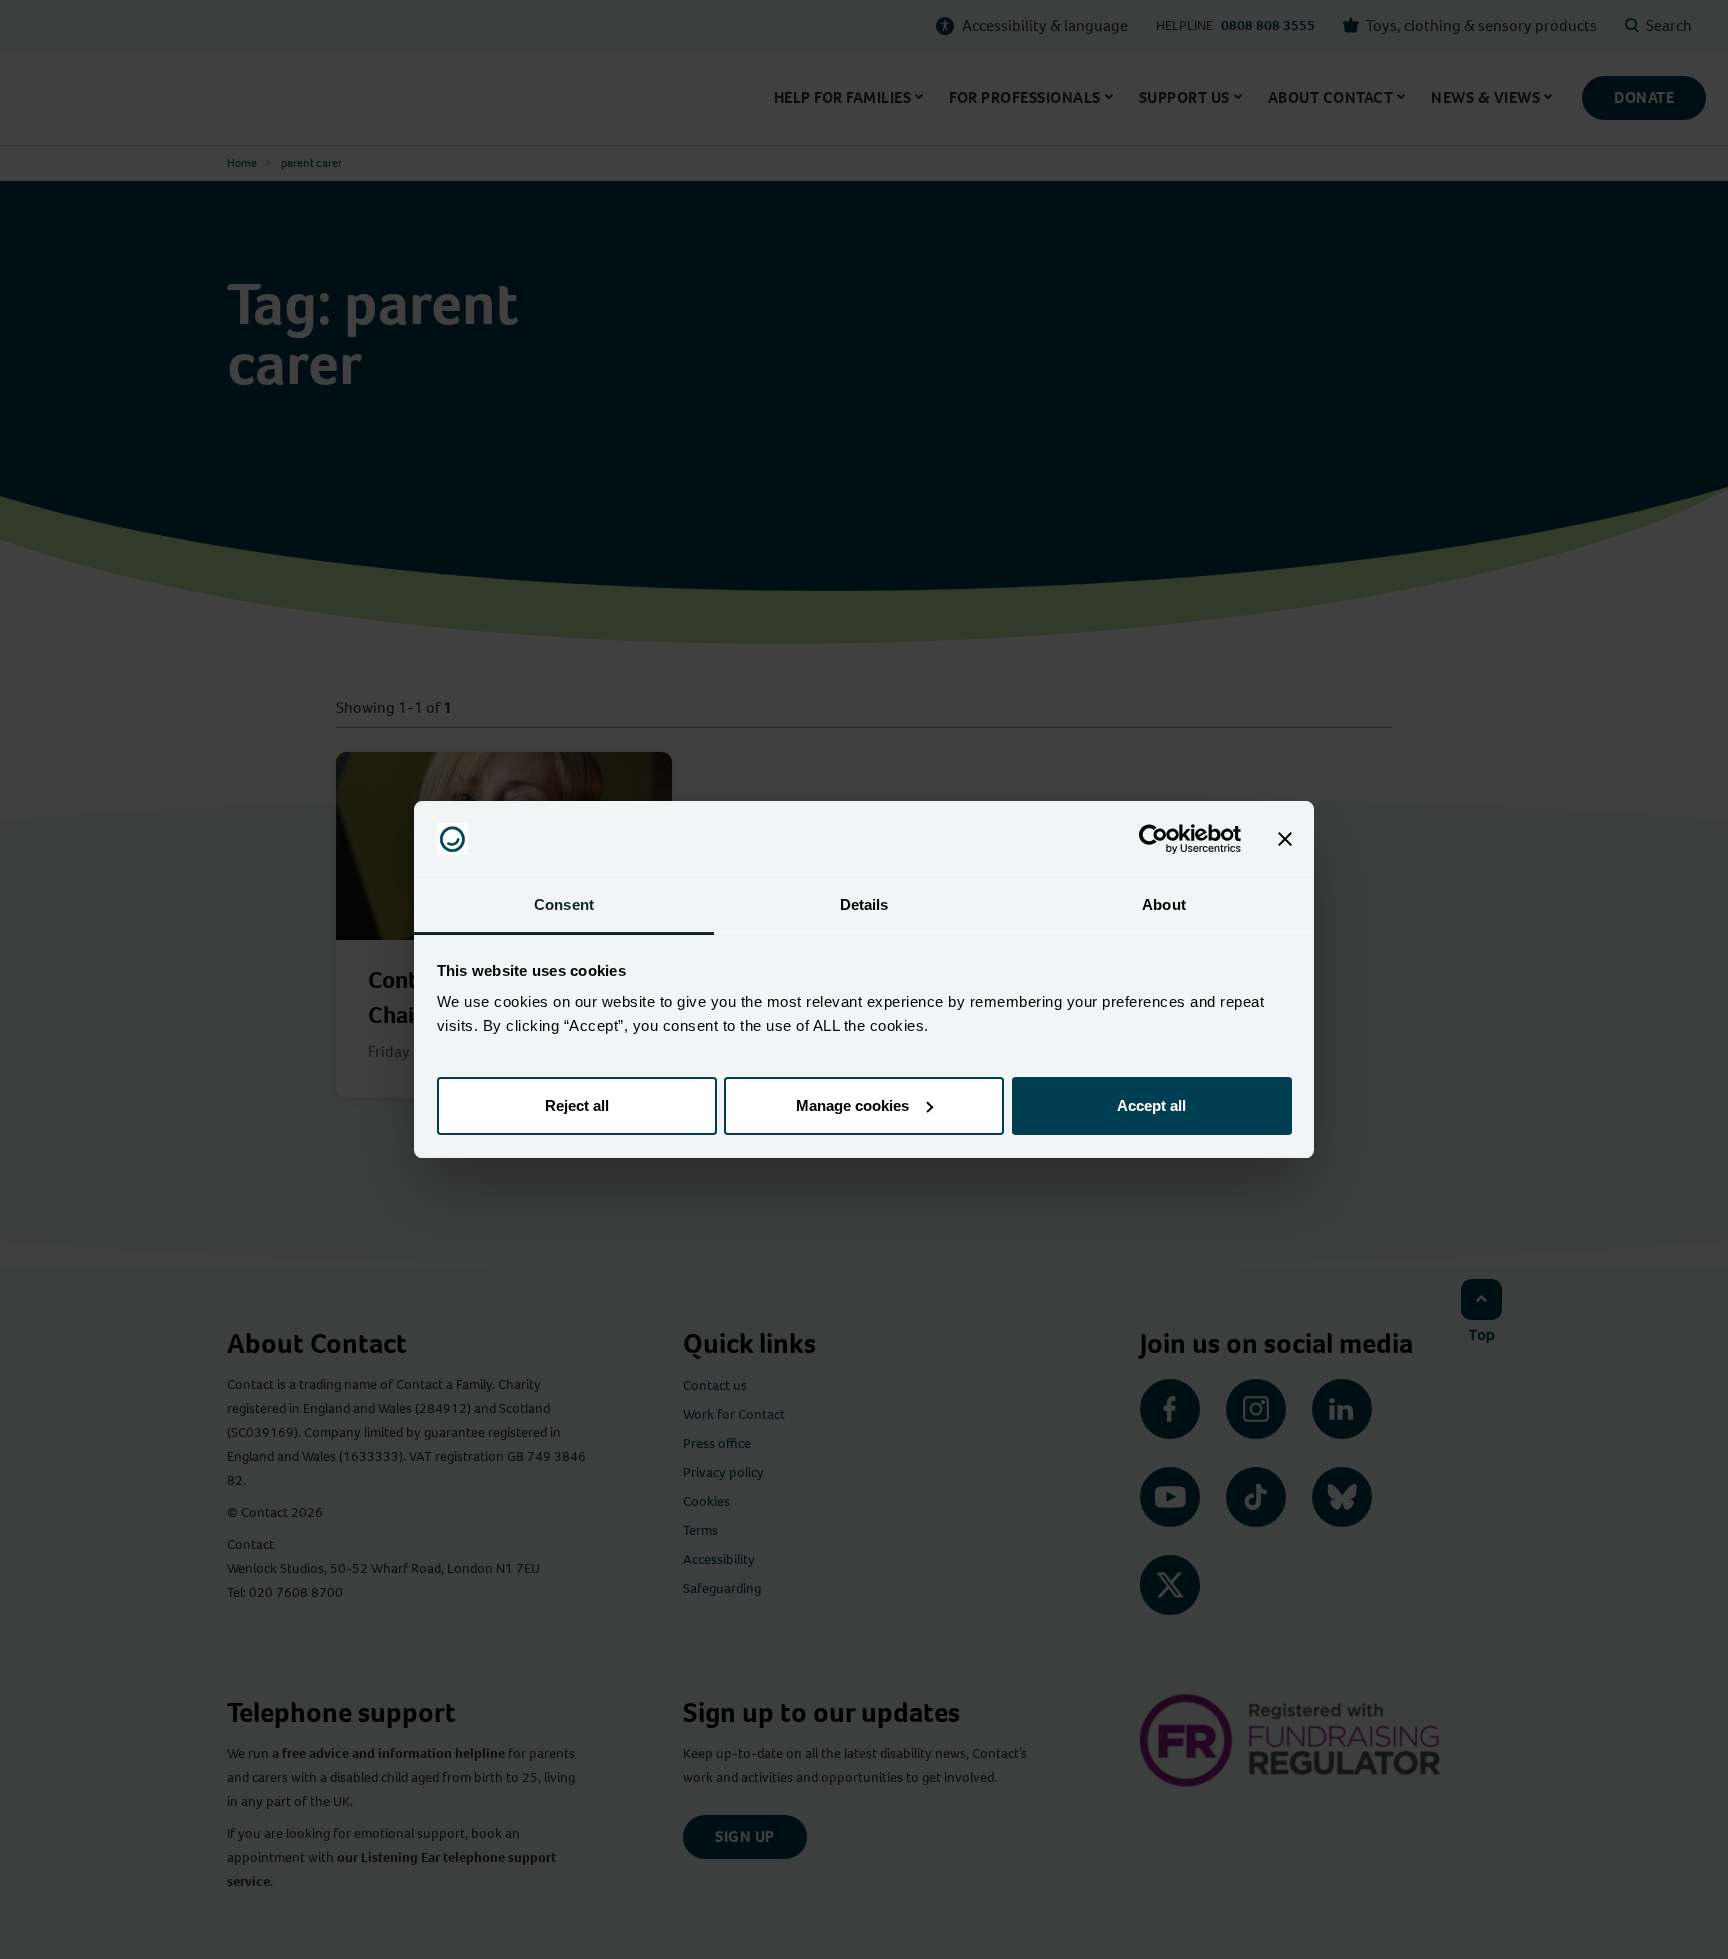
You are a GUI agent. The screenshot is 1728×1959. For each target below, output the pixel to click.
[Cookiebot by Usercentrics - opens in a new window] (1153, 839)
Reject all (577, 1105)
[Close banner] (1285, 839)
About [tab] (1164, 904)
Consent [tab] (564, 904)
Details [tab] (864, 904)
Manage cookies (852, 1105)
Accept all (1151, 1105)
